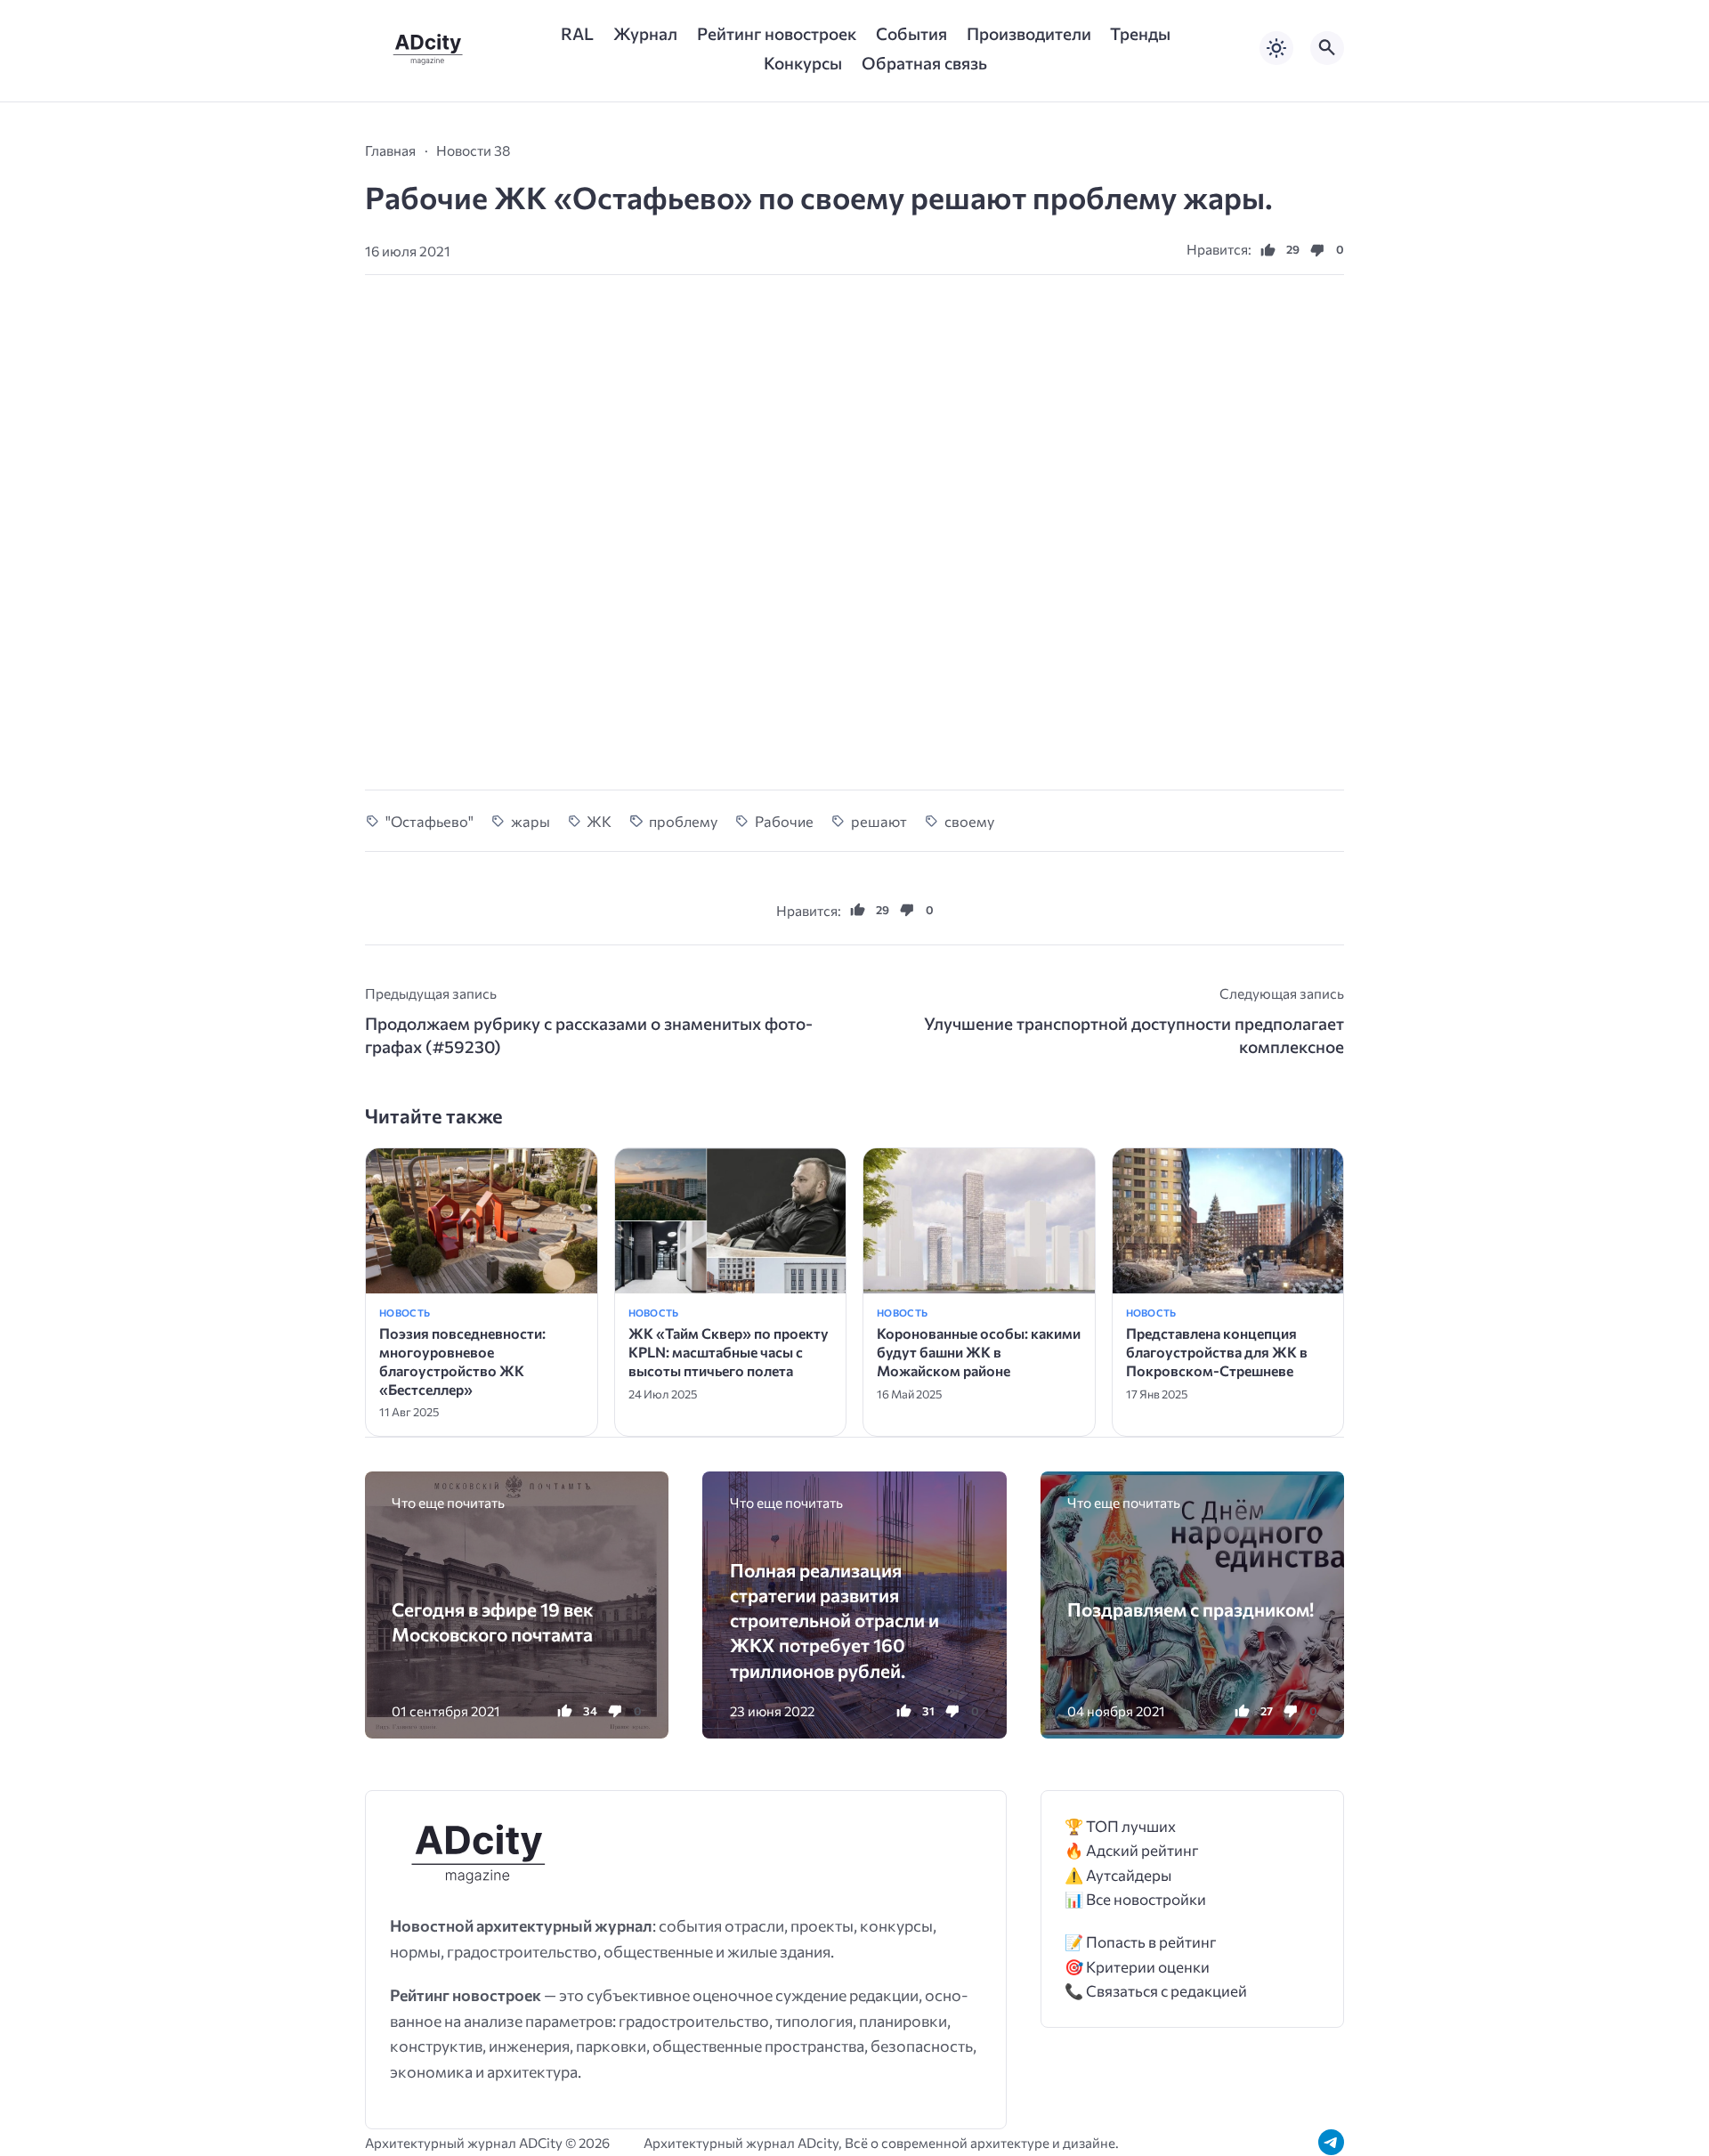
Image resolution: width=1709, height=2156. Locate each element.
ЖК (599, 821)
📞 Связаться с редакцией (1156, 1991)
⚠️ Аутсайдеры (1118, 1875)
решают (879, 821)
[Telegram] (1331, 2142)
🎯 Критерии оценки (1137, 1967)
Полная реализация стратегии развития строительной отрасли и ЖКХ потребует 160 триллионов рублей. (834, 1620)
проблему (683, 821)
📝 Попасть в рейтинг (1141, 1942)
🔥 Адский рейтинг (1132, 1850)
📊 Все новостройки (1135, 1899)
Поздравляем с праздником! (1191, 1609)
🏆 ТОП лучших (1120, 1826)
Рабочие (784, 821)
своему (969, 821)
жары (531, 821)
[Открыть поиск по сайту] (1327, 48)
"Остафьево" (429, 821)
